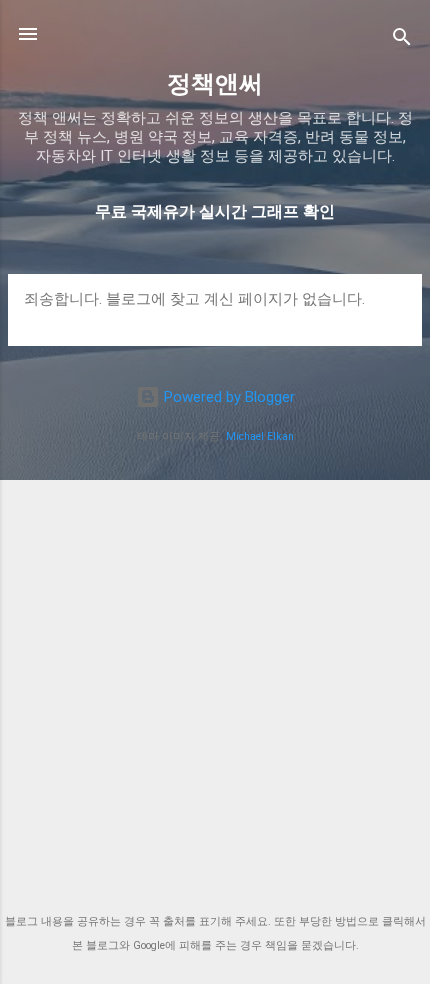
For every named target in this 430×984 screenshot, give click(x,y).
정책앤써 (215, 84)
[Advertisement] (215, 680)
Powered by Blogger (227, 397)
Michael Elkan (260, 436)
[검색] (402, 40)
